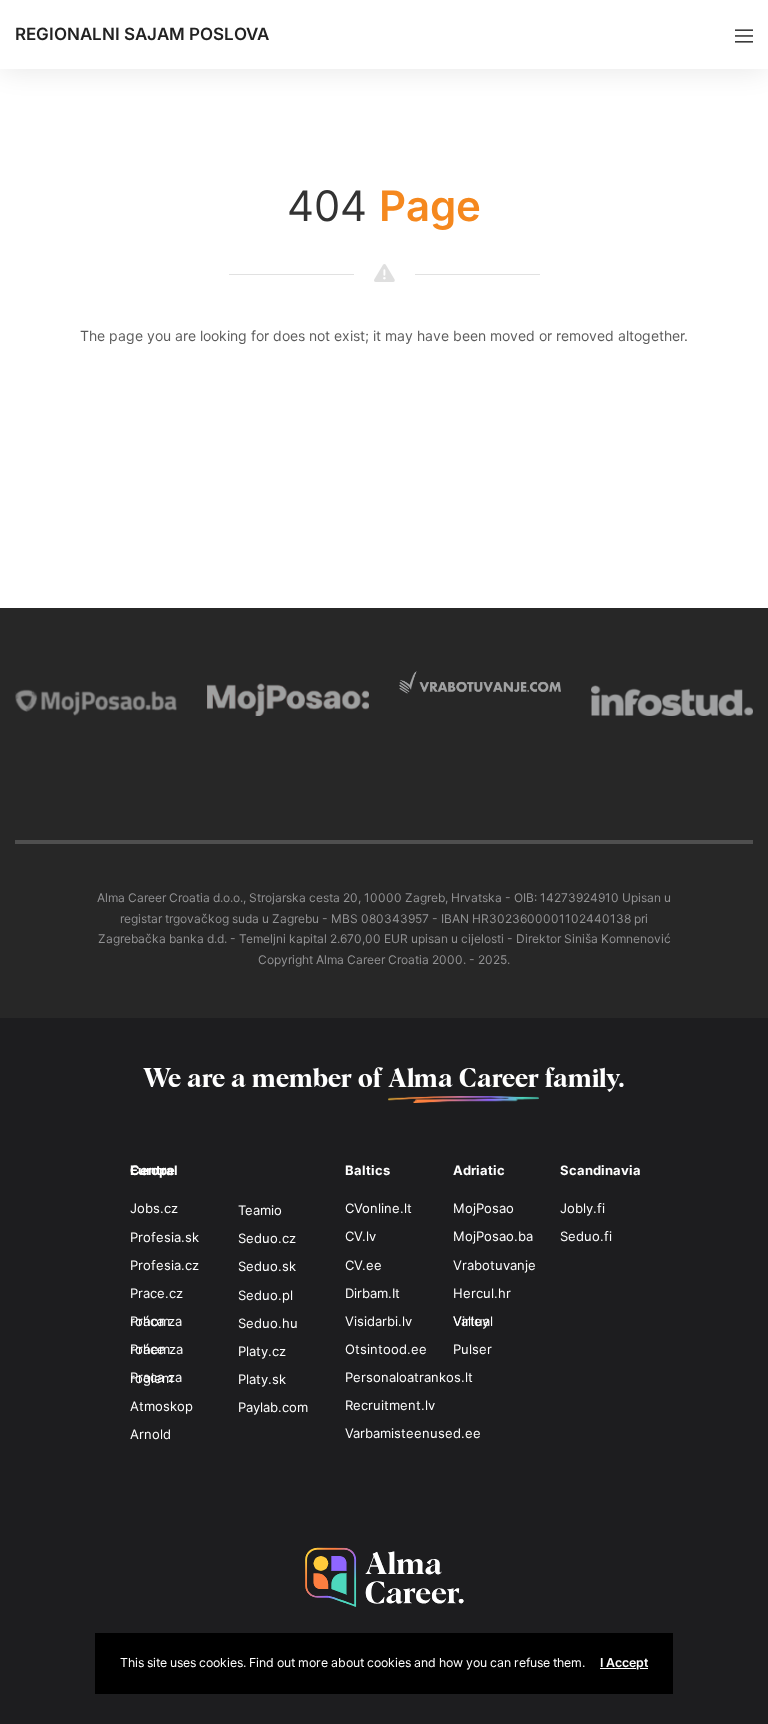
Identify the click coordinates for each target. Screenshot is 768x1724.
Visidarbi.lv (378, 1321)
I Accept (624, 1662)
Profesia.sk (164, 1237)
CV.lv (360, 1236)
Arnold (150, 1434)
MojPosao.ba (493, 1236)
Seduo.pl (265, 1295)
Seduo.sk (267, 1266)
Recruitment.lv (390, 1405)
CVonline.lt (378, 1208)
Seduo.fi (586, 1236)
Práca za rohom (156, 1321)
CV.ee (363, 1265)
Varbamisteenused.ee (413, 1433)
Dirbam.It (372, 1293)
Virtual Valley (473, 1321)
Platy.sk (262, 1379)
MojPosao (483, 1208)
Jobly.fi (582, 1208)
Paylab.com (273, 1407)
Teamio (260, 1210)
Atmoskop (161, 1406)
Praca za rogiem (156, 1377)
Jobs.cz (154, 1208)
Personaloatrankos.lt (409, 1377)
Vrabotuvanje (494, 1265)
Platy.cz (262, 1351)
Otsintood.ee (386, 1349)
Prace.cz (156, 1293)
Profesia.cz (164, 1265)
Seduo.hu (268, 1323)
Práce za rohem (156, 1349)
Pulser (472, 1349)
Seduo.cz (267, 1238)
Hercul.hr (482, 1293)
